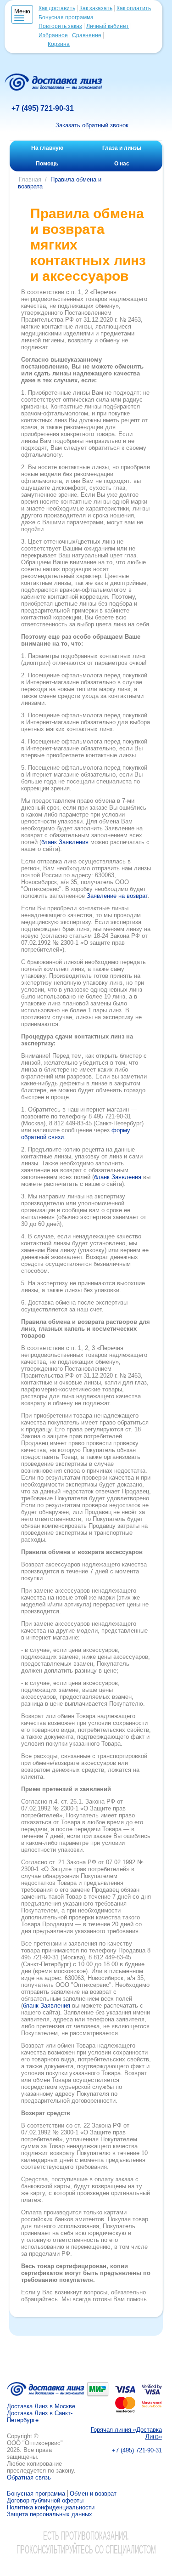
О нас (122, 164)
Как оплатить (134, 8)
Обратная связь (29, 2477)
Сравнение (87, 35)
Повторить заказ (60, 26)
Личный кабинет (108, 26)
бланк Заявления (65, 842)
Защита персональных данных (50, 2514)
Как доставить (57, 8)
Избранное (53, 35)
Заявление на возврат (117, 896)
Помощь (47, 164)
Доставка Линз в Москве (41, 2406)
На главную (47, 148)
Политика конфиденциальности (51, 2507)
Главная (30, 179)
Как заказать (96, 8)
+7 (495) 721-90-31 (43, 108)
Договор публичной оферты (45, 2500)
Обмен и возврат (93, 2494)
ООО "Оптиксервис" (35, 2443)
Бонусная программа (66, 17)
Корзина (59, 44)
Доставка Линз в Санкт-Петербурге (40, 2417)
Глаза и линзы (122, 148)
